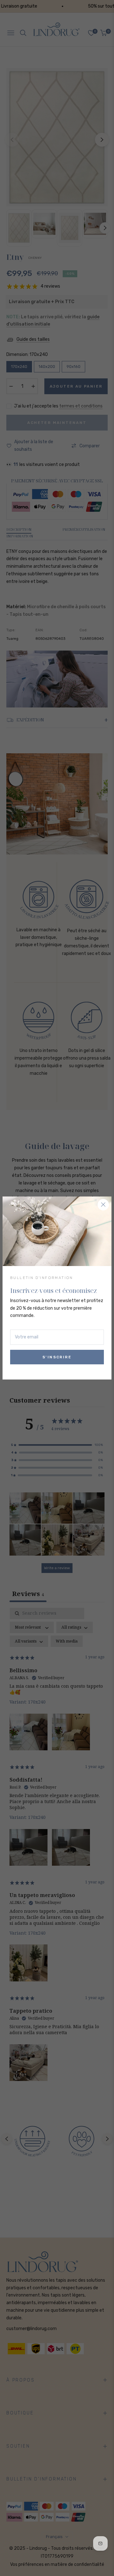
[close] (103, 1205)
